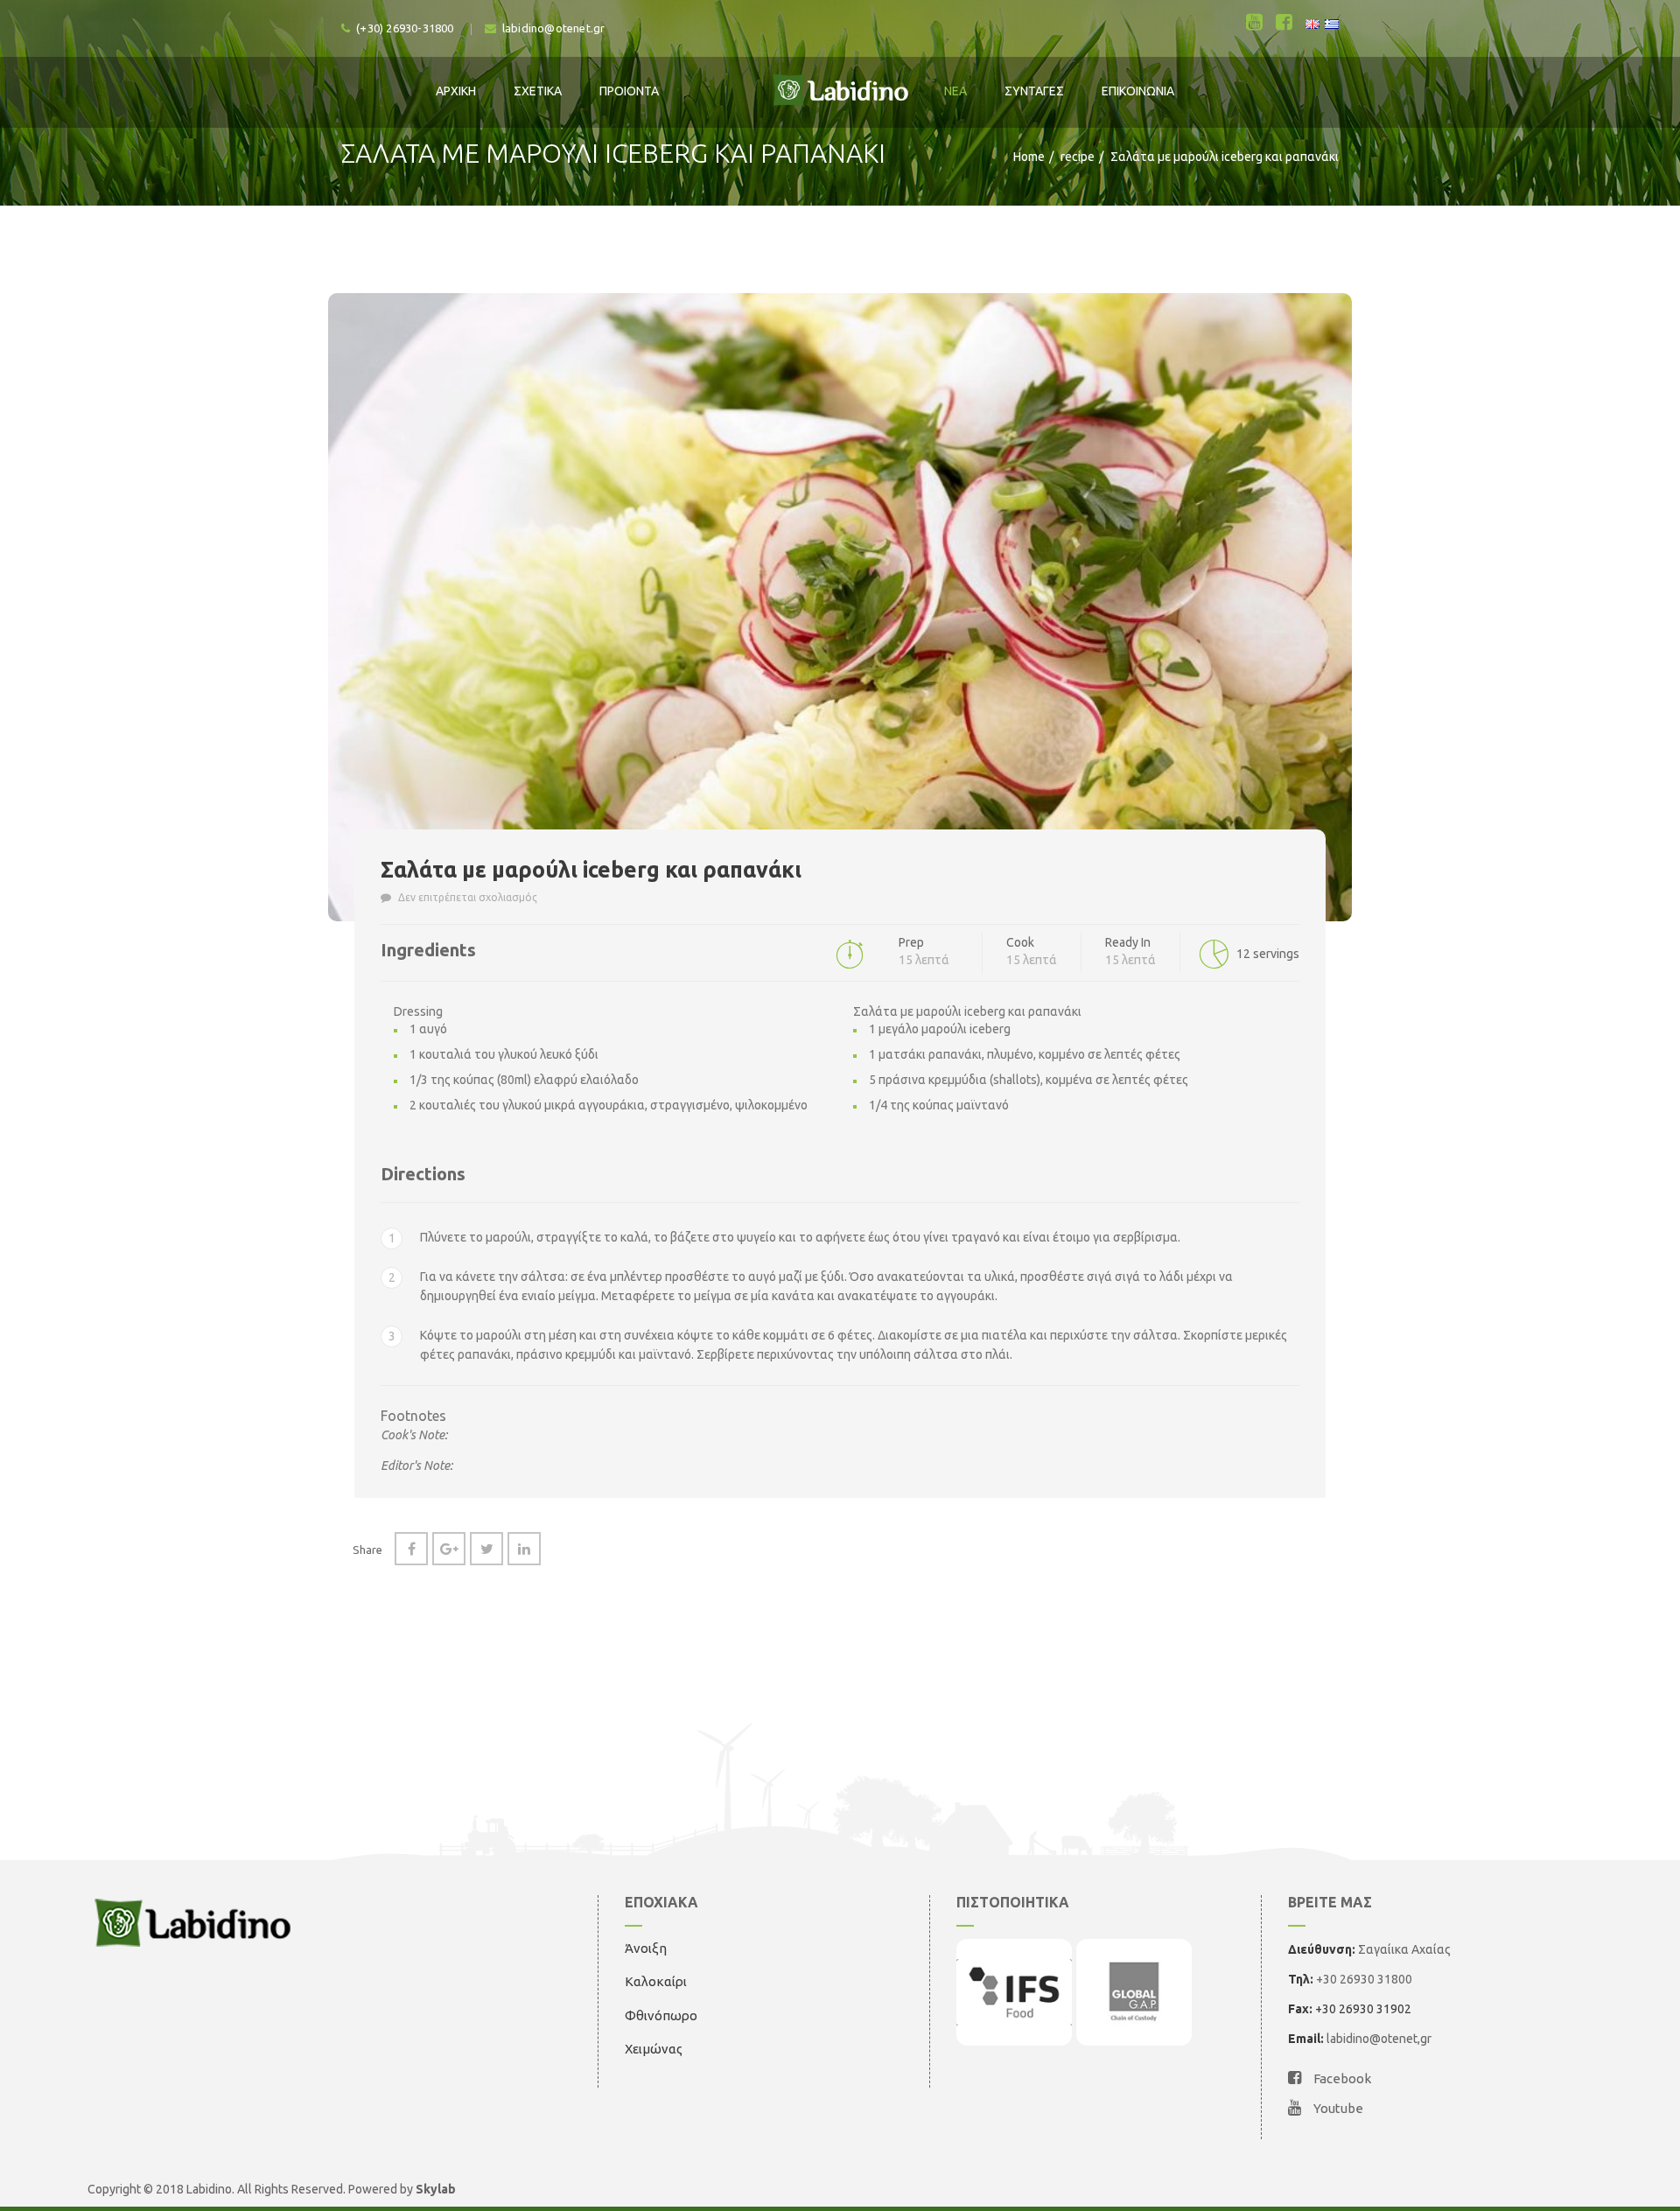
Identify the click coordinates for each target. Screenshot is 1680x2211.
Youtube (1337, 2108)
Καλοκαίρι (656, 1981)
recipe (1078, 157)
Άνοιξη (646, 1948)
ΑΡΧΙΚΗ (456, 91)
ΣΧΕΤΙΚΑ (538, 91)
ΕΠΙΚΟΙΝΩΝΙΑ (1138, 91)
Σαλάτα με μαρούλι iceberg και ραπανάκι (591, 870)
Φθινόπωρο (661, 2015)
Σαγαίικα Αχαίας (1404, 1949)
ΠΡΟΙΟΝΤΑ (629, 91)
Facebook (1341, 2078)
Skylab (436, 2189)
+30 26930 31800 (1363, 1979)
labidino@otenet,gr (1379, 2039)
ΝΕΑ (955, 91)
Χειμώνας (654, 2049)
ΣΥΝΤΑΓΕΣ (1034, 91)
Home (1029, 157)
